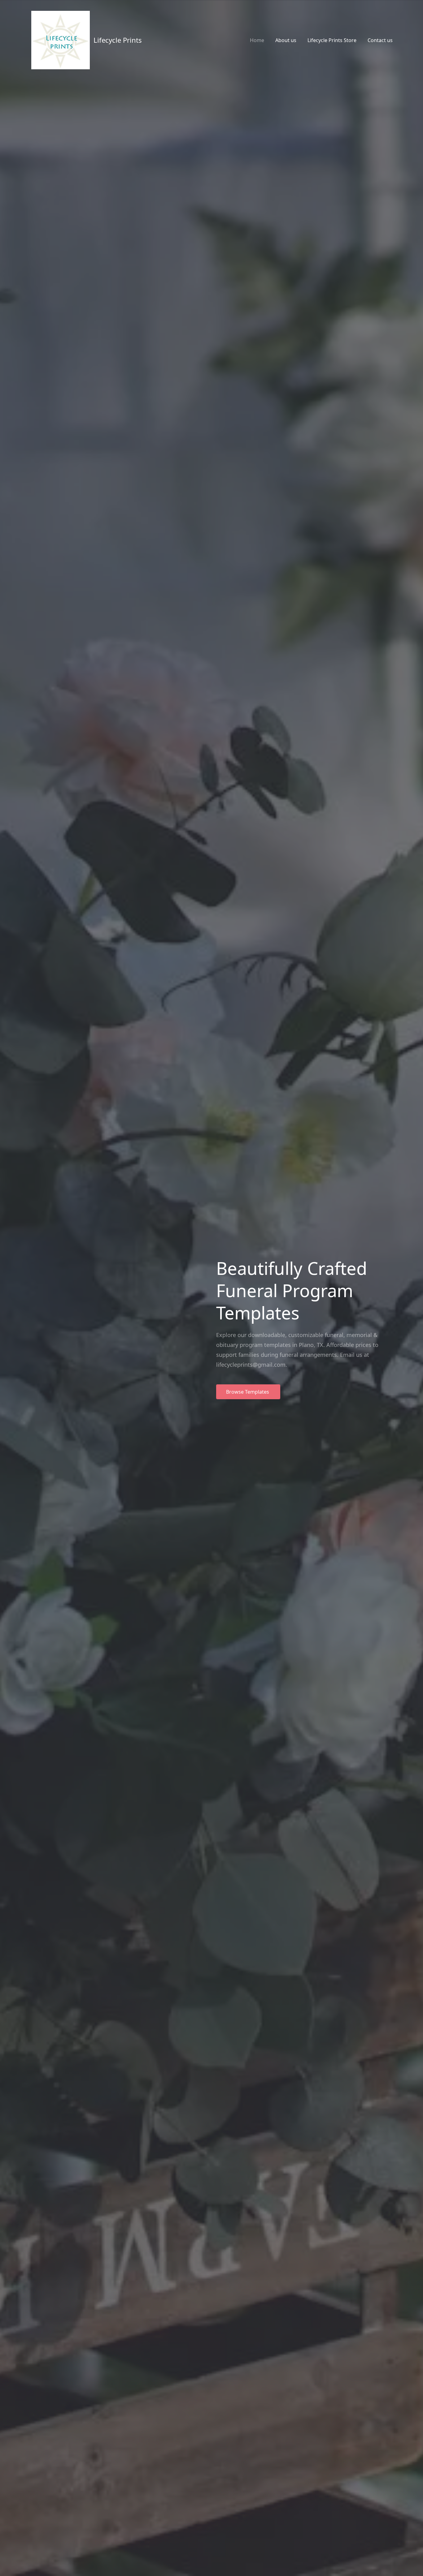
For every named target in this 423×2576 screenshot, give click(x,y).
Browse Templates (248, 1392)
